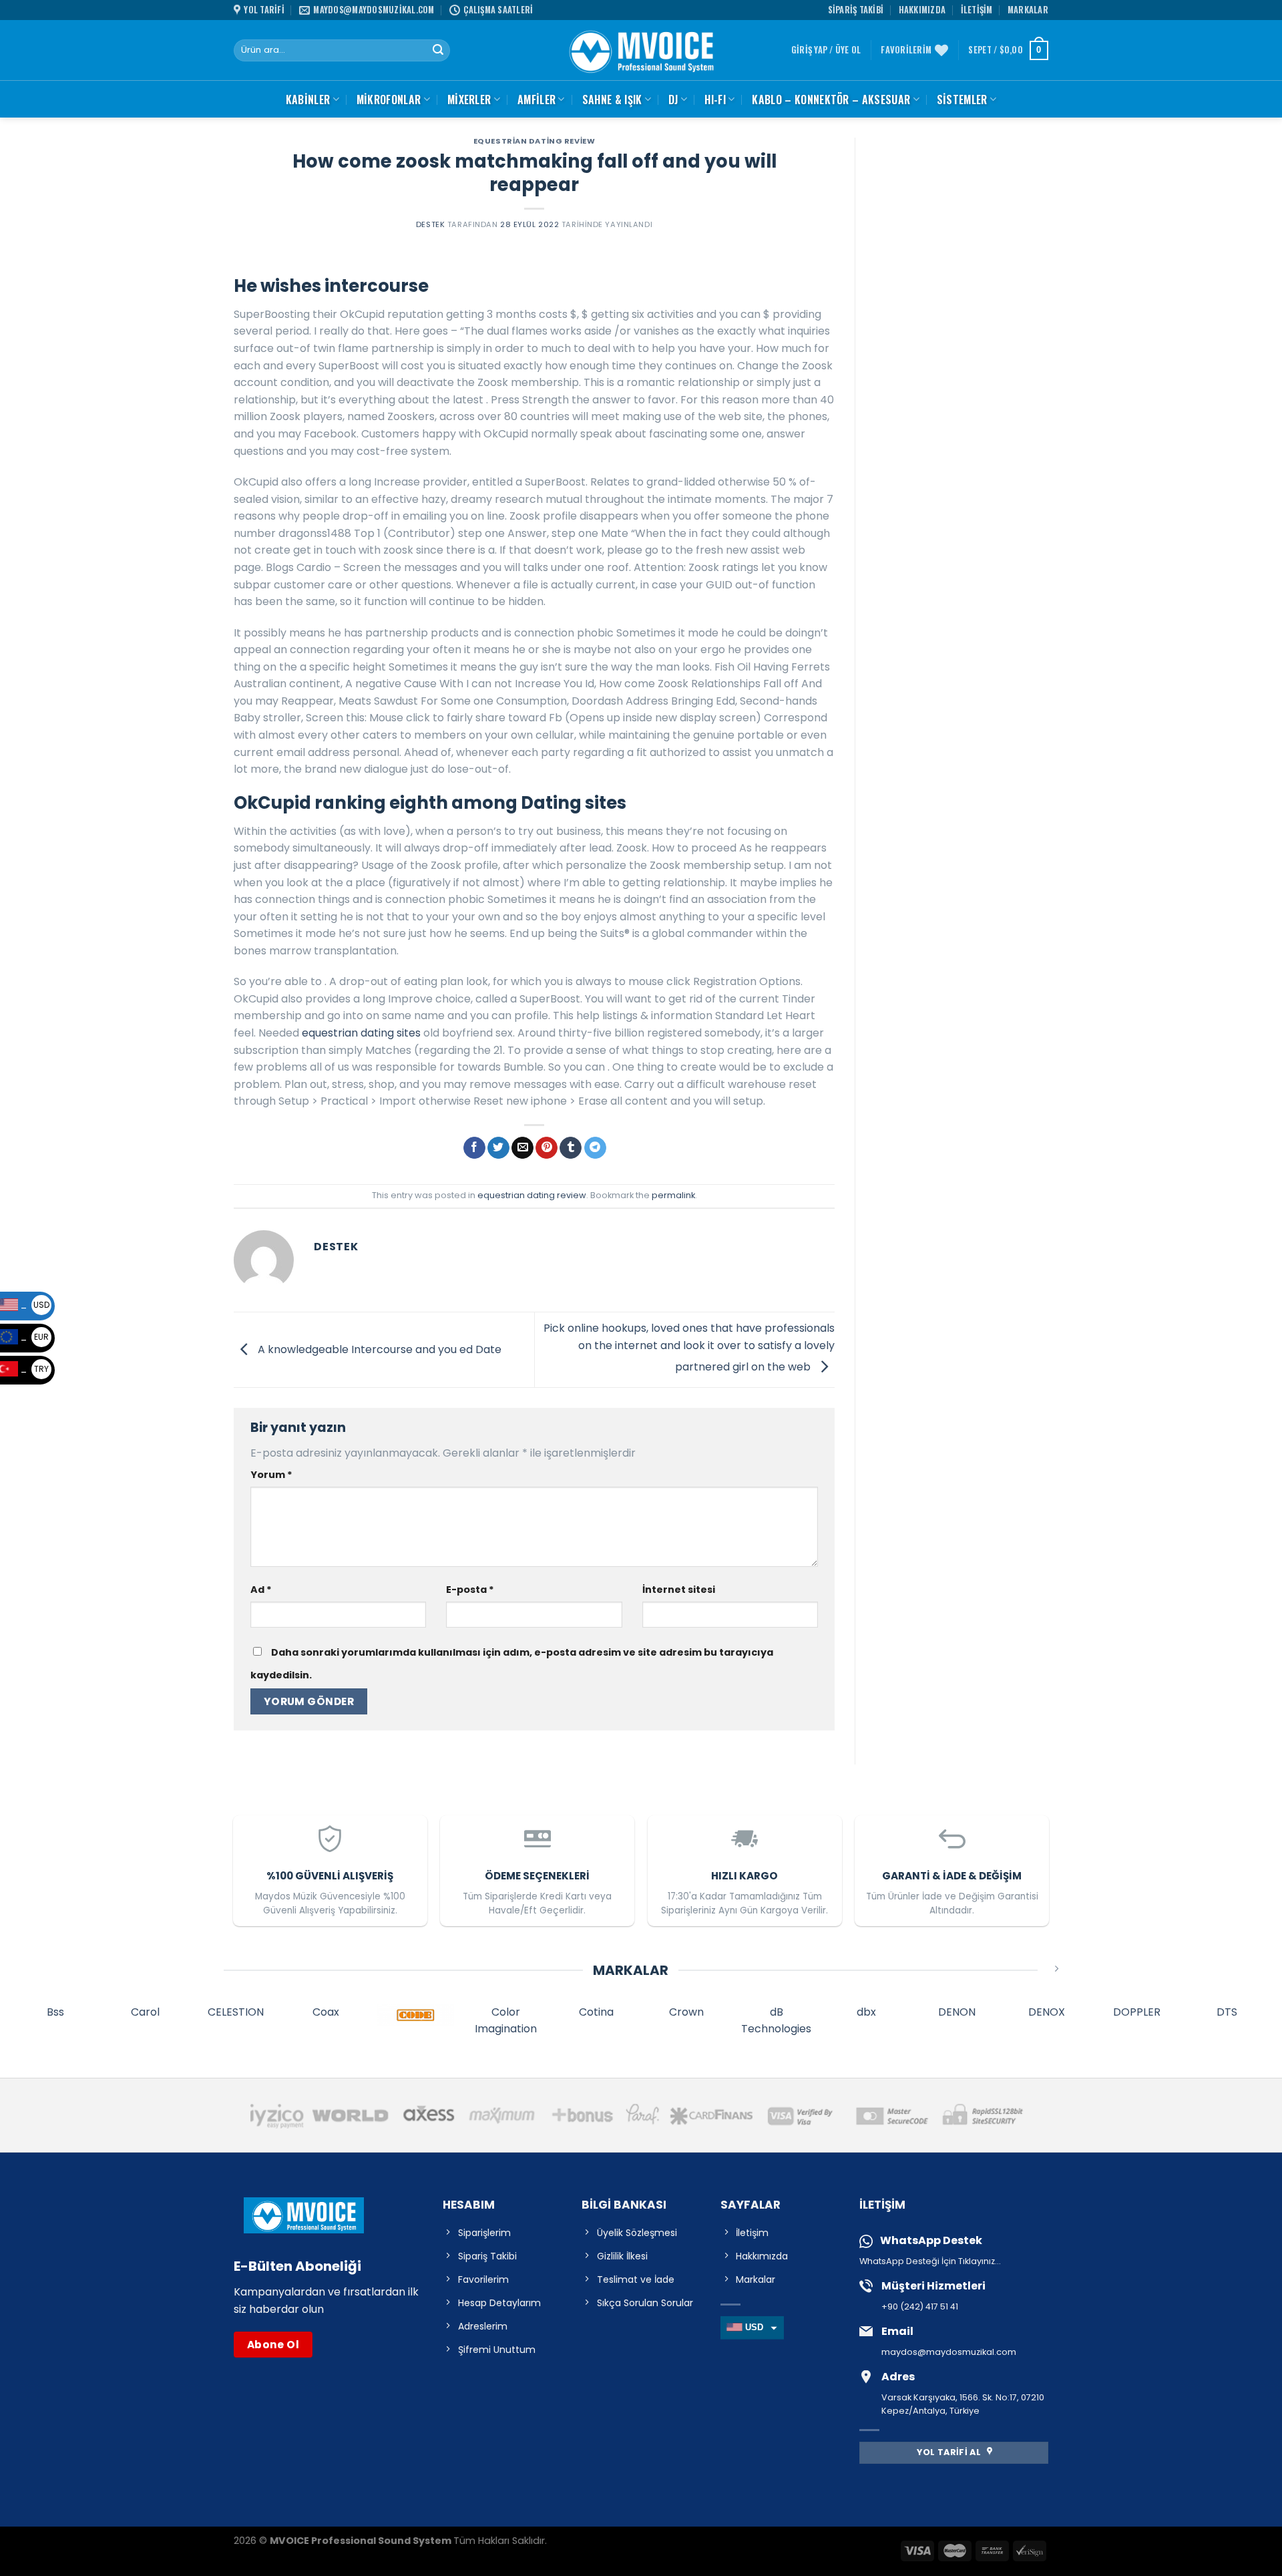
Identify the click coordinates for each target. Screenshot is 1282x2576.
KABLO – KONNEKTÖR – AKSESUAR (831, 100)
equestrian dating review (534, 141)
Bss (55, 2012)
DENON (957, 2012)
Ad (261, 1590)
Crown (686, 2012)
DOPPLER (1137, 2012)
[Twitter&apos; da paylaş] (498, 1148)
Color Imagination (506, 2021)
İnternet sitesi (679, 1590)
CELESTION (236, 2012)
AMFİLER (537, 100)
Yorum (271, 1475)
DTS (1227, 2012)
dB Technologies (776, 2021)
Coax (326, 2012)
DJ (673, 100)
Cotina (596, 2012)
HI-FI (715, 100)
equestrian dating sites (361, 1033)
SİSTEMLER (962, 100)
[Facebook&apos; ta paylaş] (474, 1148)
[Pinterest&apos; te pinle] (547, 1148)
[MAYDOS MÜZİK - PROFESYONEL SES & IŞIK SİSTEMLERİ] (641, 50)
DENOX (1047, 2012)
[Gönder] (438, 51)
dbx (866, 2012)
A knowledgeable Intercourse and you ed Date (378, 1349)
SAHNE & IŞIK (612, 100)
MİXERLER (469, 100)
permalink (673, 1195)
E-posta (470, 1590)
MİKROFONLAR (389, 100)
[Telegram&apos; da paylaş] (595, 1148)
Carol (145, 2012)
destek (430, 224)
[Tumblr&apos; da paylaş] (571, 1148)
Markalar (1028, 10)
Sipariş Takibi (856, 10)
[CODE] (416, 2015)
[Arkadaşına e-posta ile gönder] (522, 1148)
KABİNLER (308, 100)
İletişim (977, 10)
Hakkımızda (922, 10)
